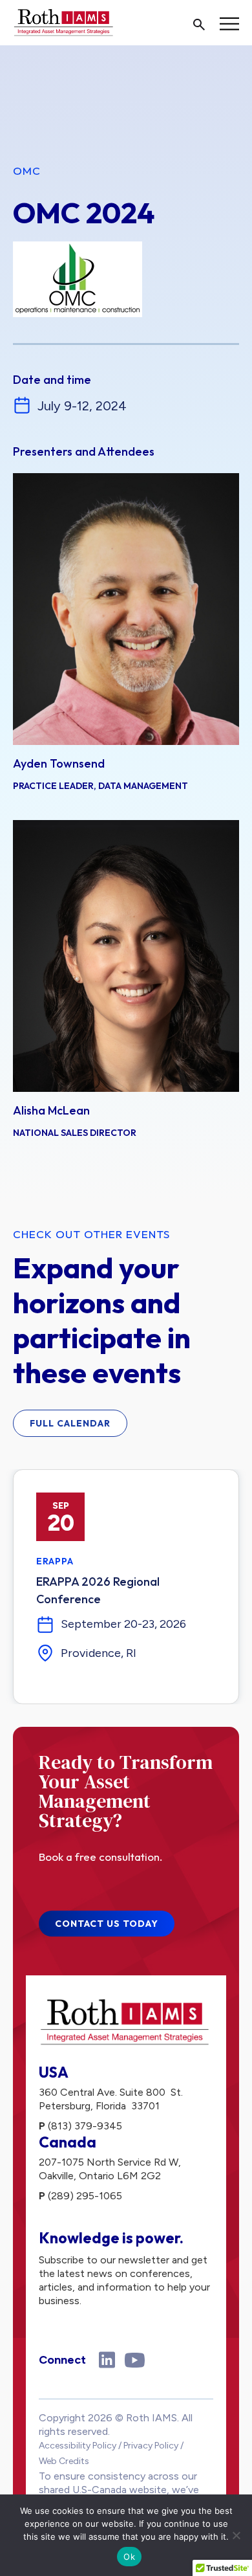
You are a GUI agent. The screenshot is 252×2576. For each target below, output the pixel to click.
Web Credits (64, 2461)
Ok (129, 2557)
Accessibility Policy (78, 2446)
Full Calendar (70, 1423)
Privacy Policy (151, 2446)
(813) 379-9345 (85, 2126)
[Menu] (229, 24)
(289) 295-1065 (85, 2196)
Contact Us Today (107, 1924)
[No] (236, 2535)
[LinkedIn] (107, 2360)
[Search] (199, 25)
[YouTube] (135, 2360)
